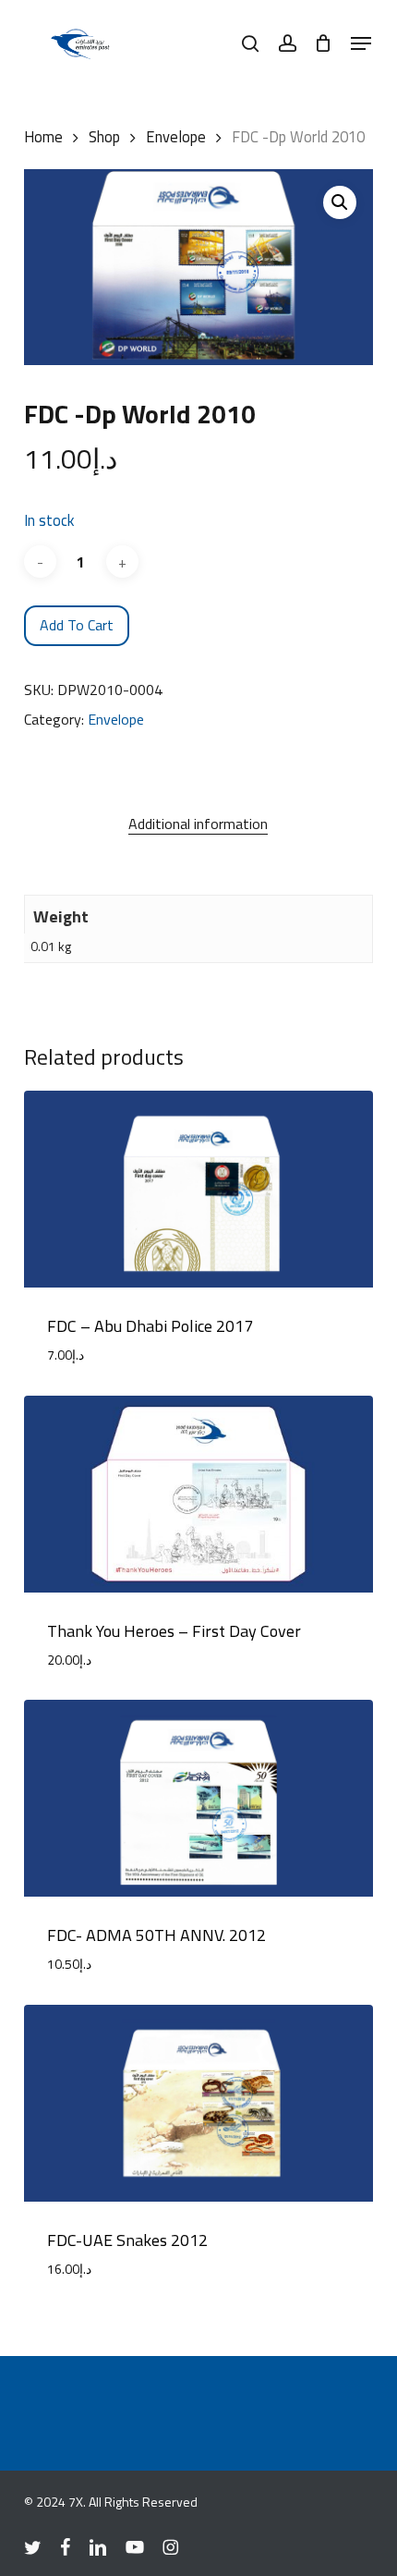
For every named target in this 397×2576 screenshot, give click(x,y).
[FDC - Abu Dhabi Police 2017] (198, 1189)
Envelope (176, 136)
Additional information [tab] (198, 824)
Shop (104, 136)
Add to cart (77, 625)
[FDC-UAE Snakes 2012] (198, 2103)
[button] (361, 43)
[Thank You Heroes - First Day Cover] (198, 1494)
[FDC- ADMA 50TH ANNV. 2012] (198, 1798)
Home (43, 136)
